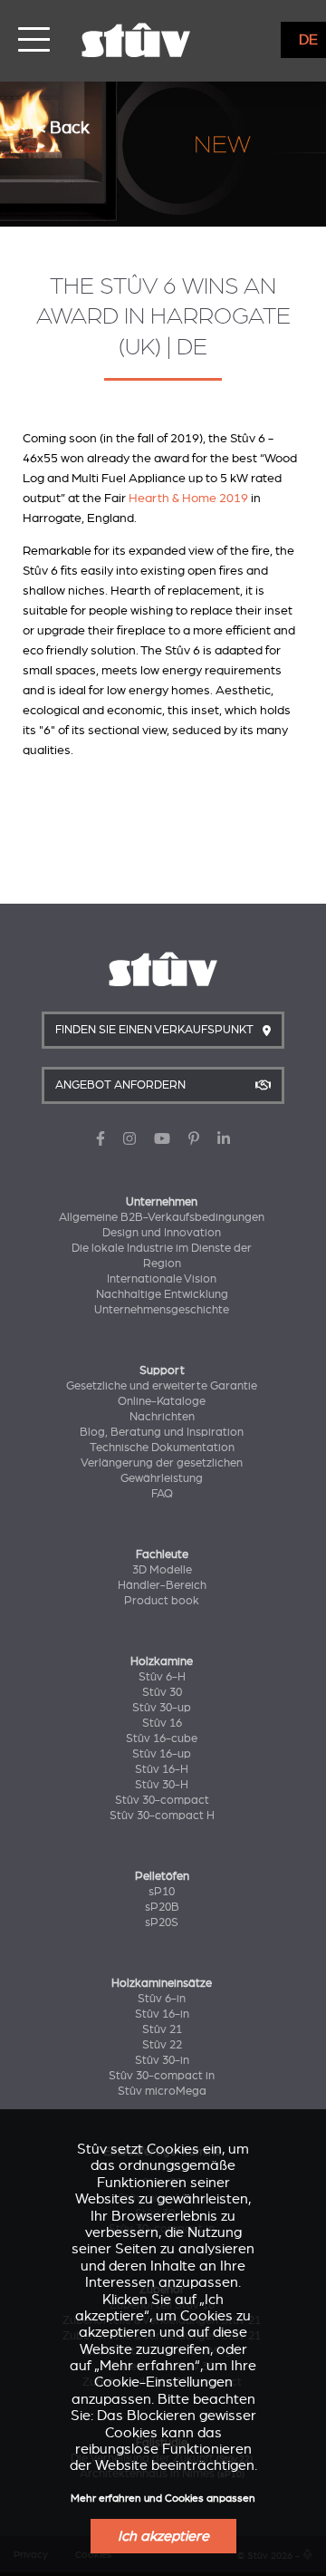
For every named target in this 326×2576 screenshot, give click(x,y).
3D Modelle (162, 1570)
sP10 (162, 1892)
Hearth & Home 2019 (188, 498)
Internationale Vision (162, 1279)
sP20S (162, 1922)
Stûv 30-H (162, 1785)
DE (308, 40)
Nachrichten (162, 1417)
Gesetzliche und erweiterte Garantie (162, 1386)
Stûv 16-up (162, 1754)
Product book (162, 1601)
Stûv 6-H (162, 1677)
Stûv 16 (162, 1723)
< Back (63, 127)
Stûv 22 (162, 2045)
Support (162, 1370)
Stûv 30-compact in (162, 2076)
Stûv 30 (162, 1692)
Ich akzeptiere (163, 2536)
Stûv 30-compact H (162, 1816)
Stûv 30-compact (162, 1800)
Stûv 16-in (162, 2014)
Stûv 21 (162, 2029)
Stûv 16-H (162, 1769)
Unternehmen (162, 1202)
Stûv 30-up (162, 1708)
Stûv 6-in (162, 1999)
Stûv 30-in (162, 2060)
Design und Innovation (162, 1233)
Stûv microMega (162, 2091)
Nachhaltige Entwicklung (162, 1294)
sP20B (162, 1907)
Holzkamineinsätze (162, 1983)
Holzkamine (162, 1661)
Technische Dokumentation (162, 1448)
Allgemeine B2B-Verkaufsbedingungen (162, 1217)
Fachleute (162, 1554)
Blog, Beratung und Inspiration (162, 1432)
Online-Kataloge (162, 1401)
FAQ (162, 1494)
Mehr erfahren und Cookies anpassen (163, 2499)
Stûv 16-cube (162, 1738)
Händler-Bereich (162, 1585)
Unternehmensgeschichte (162, 1310)
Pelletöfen (162, 1876)
